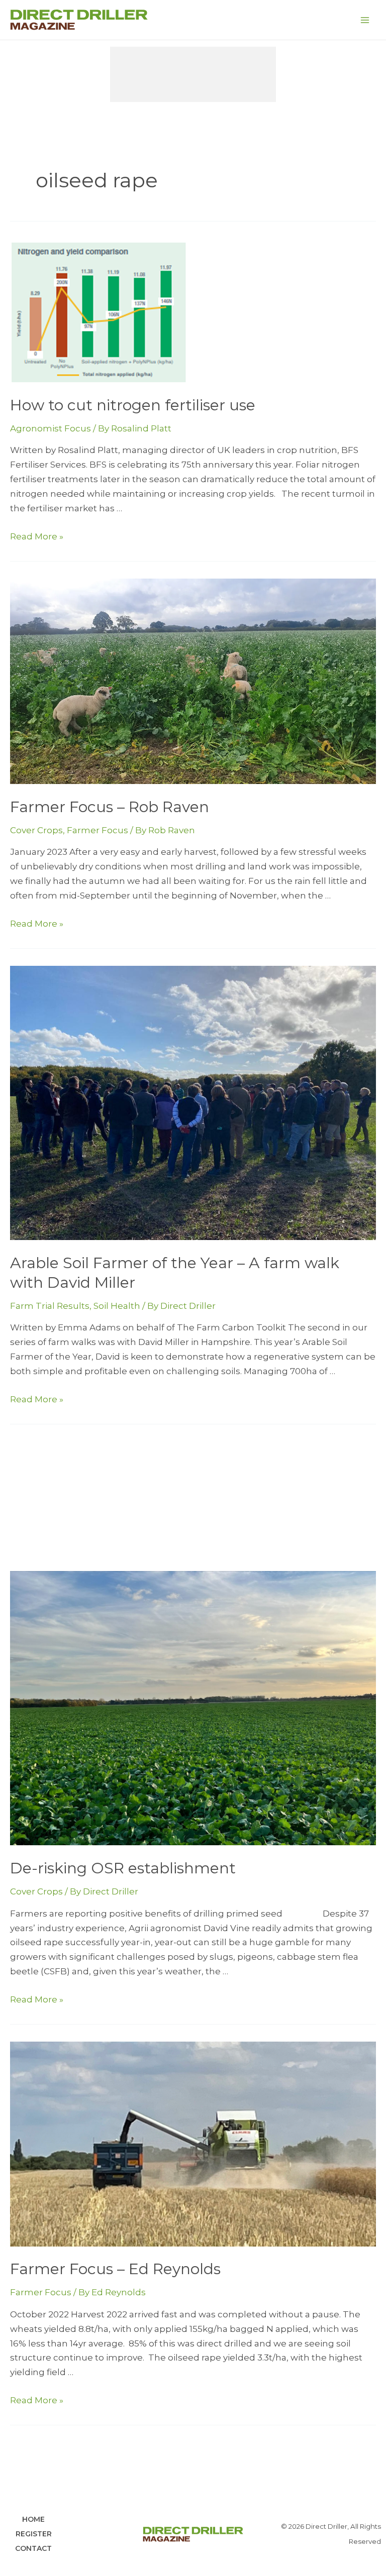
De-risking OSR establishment (123, 1868)
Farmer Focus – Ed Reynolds (115, 2269)
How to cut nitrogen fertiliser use (133, 405)
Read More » (37, 536)
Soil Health (117, 1306)
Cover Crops (36, 830)
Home (33, 2519)
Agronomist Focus (51, 428)
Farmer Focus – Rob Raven (110, 807)
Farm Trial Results (50, 1306)
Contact (33, 2548)
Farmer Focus (98, 830)
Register (34, 2534)
